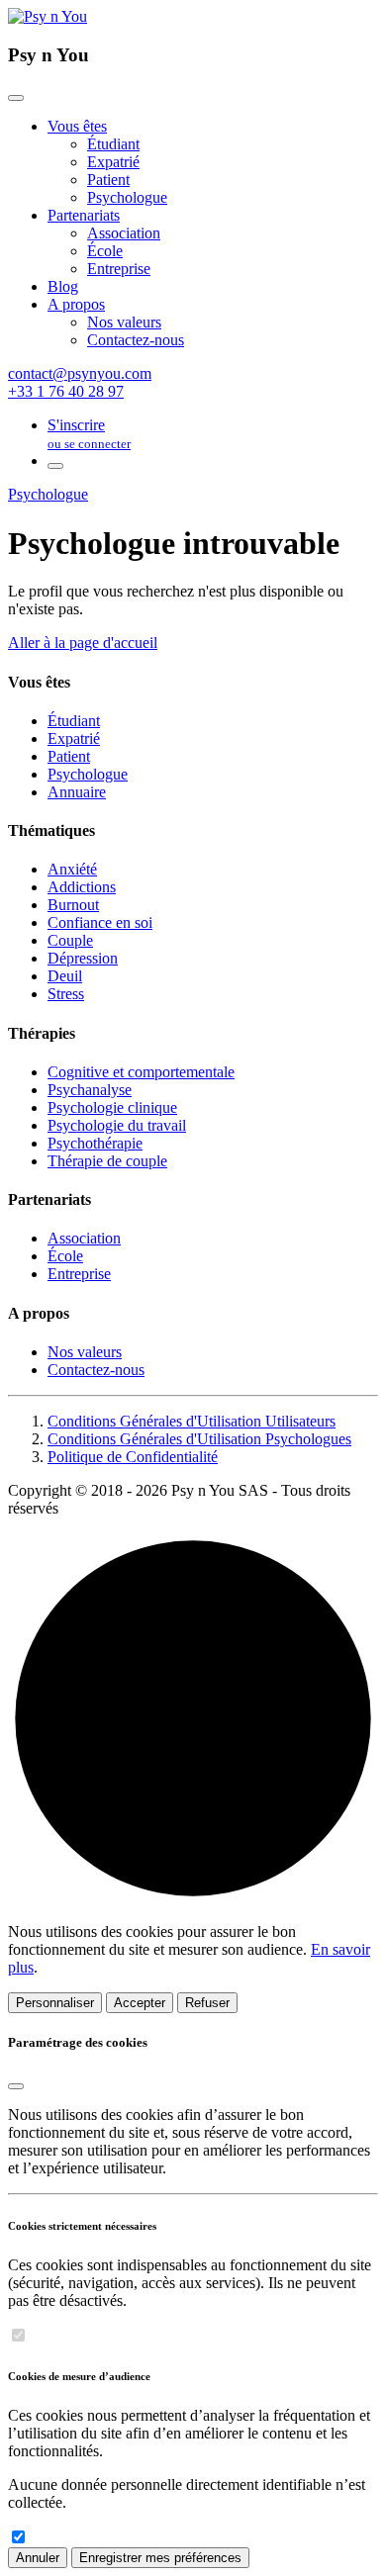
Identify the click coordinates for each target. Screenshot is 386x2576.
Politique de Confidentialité (133, 1457)
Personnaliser (55, 2003)
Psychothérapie (95, 1143)
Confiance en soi (100, 922)
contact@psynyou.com (80, 373)
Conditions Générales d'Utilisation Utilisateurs (192, 1421)
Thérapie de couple (107, 1161)
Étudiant (113, 144)
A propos (76, 304)
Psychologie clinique (112, 1107)
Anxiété (72, 869)
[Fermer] (16, 98)
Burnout (73, 905)
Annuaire (77, 792)
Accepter (140, 2003)
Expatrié (113, 162)
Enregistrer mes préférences (160, 2558)
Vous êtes (77, 126)
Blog (63, 286)
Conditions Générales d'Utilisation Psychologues (199, 1439)
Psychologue (127, 197)
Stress (66, 994)
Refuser (207, 2003)
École (105, 251)
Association (124, 233)
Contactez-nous (136, 340)
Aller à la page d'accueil (83, 643)
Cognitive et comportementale (141, 1072)
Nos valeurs (124, 322)
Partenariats (84, 215)
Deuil (65, 976)
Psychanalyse (90, 1090)
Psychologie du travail (117, 1125)
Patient (108, 180)
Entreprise (119, 269)
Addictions (82, 887)
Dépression (83, 958)
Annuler (38, 2558)
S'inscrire (89, 434)
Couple (70, 940)
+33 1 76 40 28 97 (66, 391)
